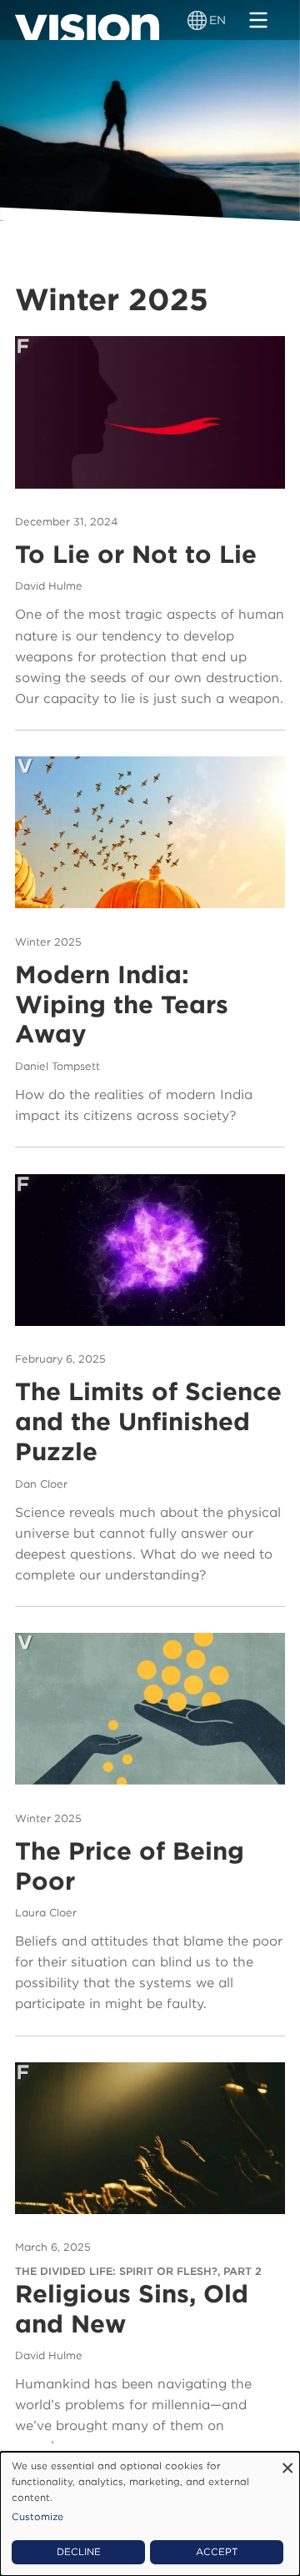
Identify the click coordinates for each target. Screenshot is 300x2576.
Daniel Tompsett (57, 1066)
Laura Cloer (46, 1913)
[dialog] (150, 2514)
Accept (217, 2552)
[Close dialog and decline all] (287, 2462)
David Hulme (49, 586)
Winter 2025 (48, 942)
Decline (79, 2552)
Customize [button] (37, 2517)
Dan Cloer (41, 1484)
